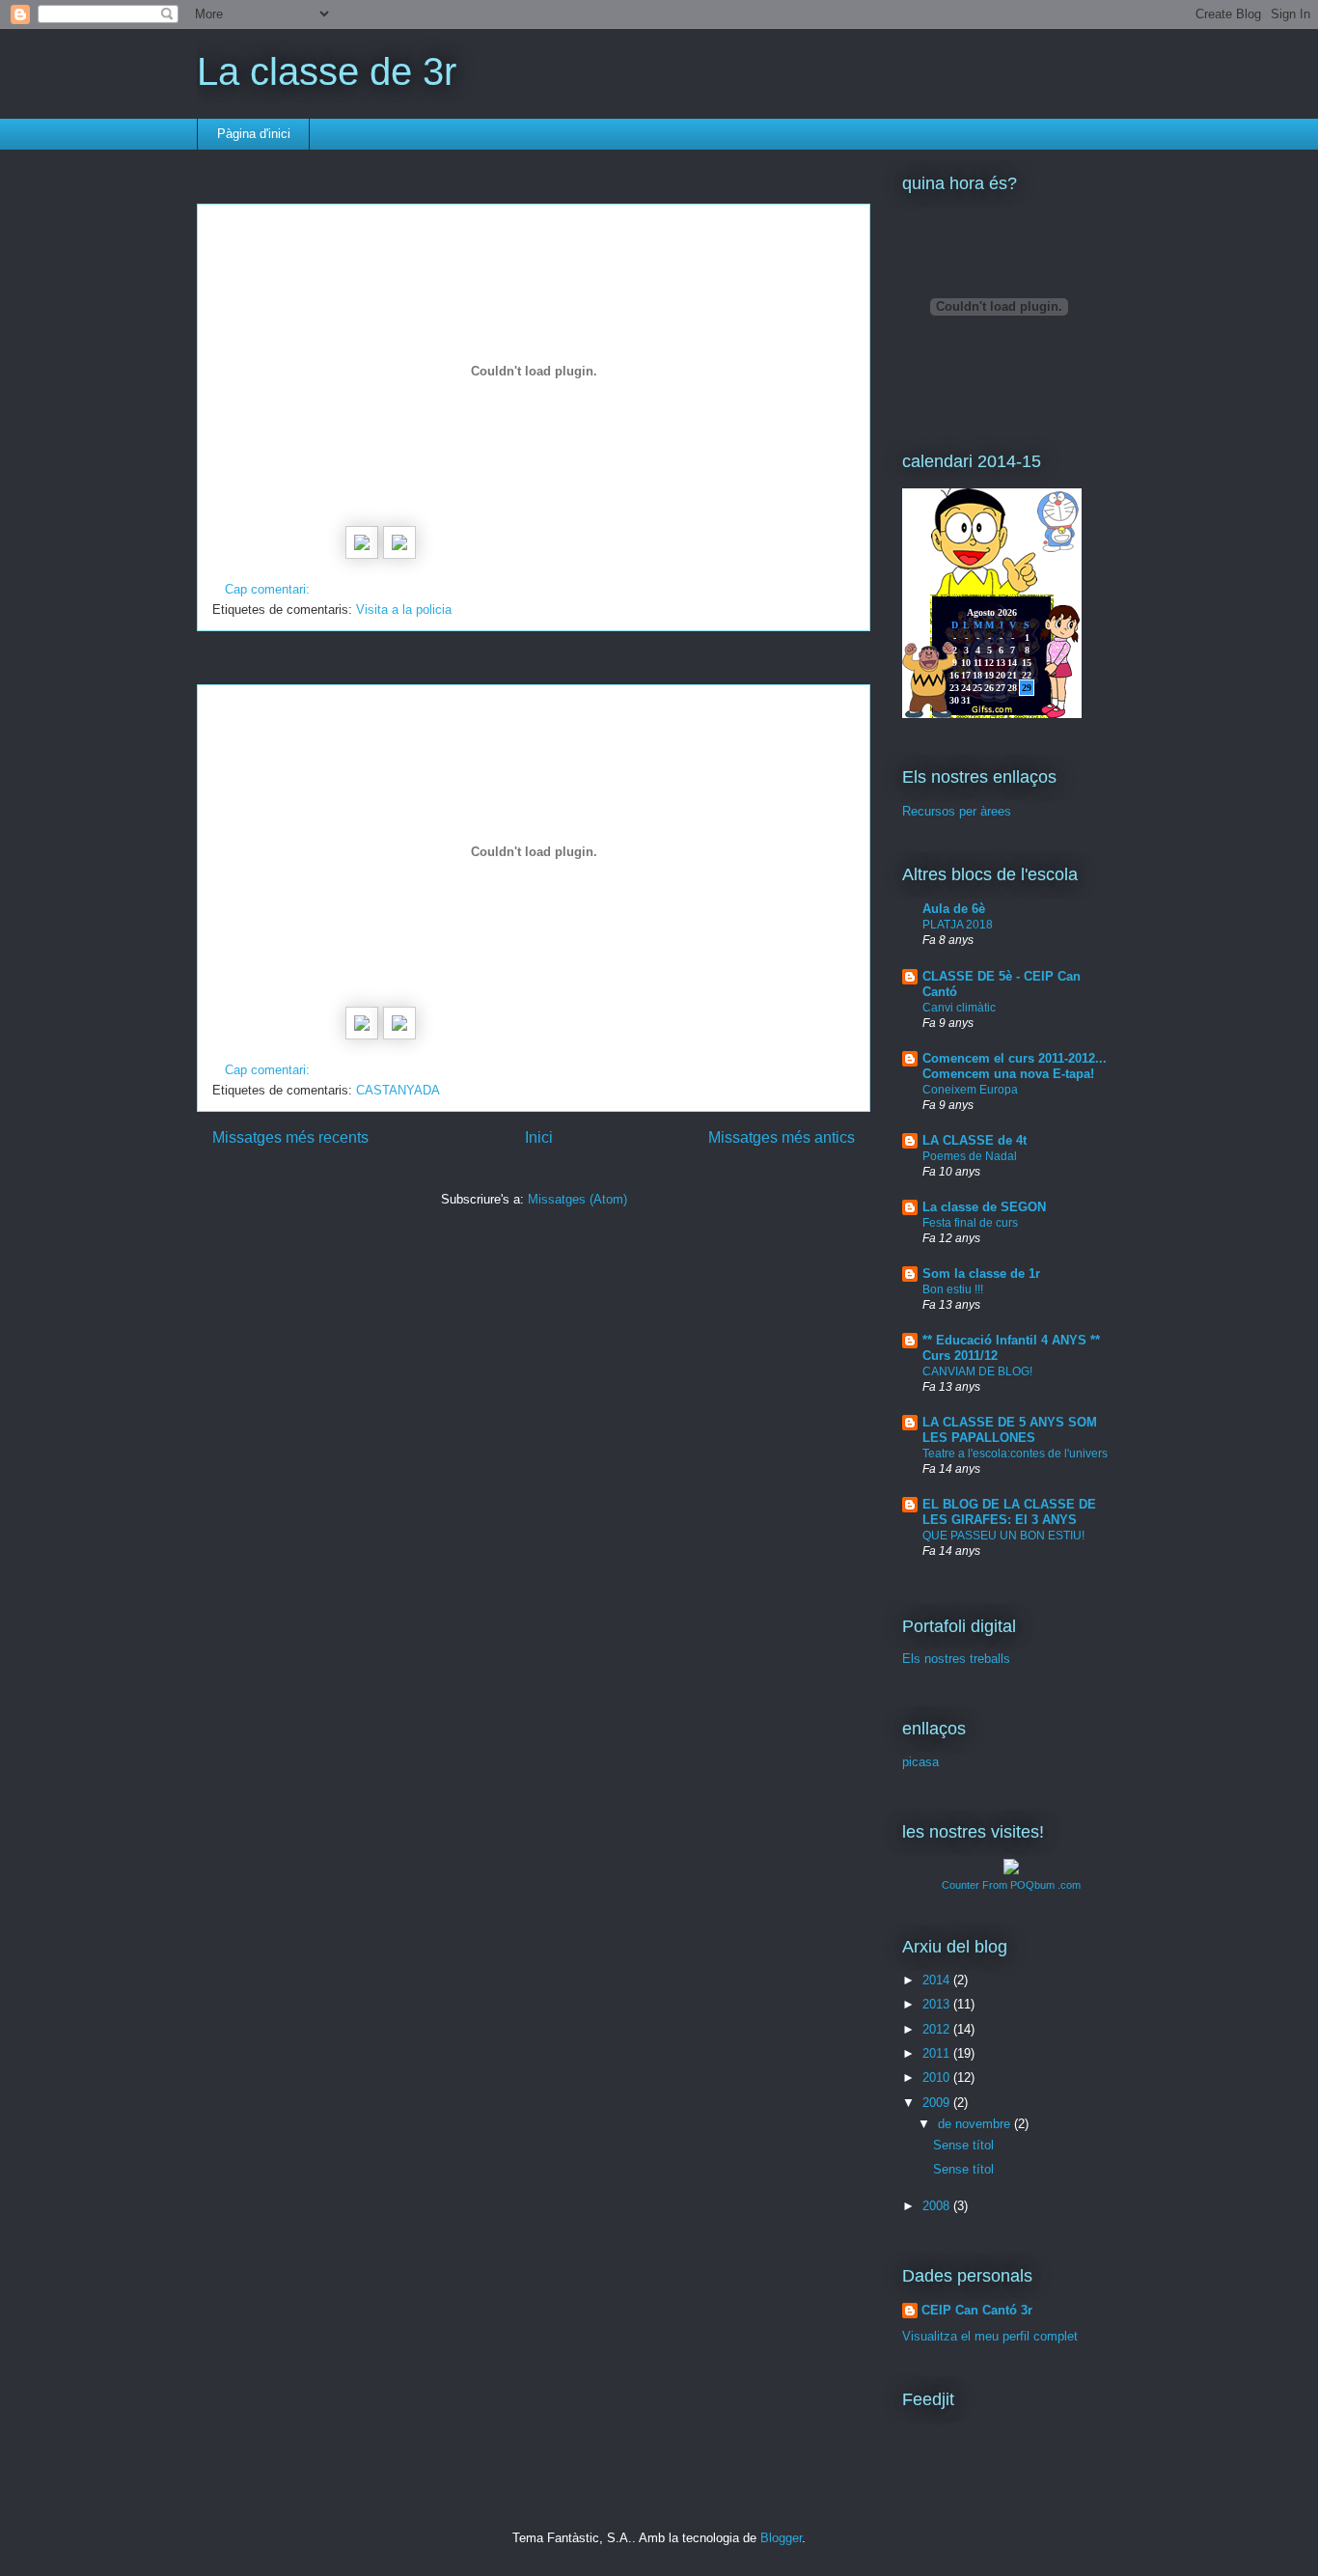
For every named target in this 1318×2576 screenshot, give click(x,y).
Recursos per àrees (957, 811)
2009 (938, 2103)
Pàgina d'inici (254, 134)
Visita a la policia (404, 609)
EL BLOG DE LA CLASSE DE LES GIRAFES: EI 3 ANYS (1009, 1512)
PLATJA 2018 (958, 925)
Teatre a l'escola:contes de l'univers (1015, 1454)
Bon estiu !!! (953, 1289)
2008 (938, 2206)
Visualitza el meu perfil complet (990, 2336)
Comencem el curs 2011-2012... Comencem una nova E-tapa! (1015, 1066)
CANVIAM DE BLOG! (977, 1371)
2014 (938, 1980)
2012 (938, 2029)
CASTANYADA (398, 1090)
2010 (938, 2077)
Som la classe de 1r (981, 1274)
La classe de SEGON (984, 1207)
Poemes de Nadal (970, 1156)
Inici (539, 1137)
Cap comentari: (269, 589)
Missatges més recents (290, 1137)
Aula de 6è (954, 909)
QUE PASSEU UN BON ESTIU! (1003, 1536)
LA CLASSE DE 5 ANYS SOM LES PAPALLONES (1010, 1430)
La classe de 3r (327, 71)
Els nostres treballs (956, 1659)
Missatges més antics (782, 1137)
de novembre (976, 2124)
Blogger (781, 2538)
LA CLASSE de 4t (975, 1140)
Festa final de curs (970, 1223)
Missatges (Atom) (577, 1199)
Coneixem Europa (970, 1090)
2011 (938, 2053)
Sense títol (963, 2145)
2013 (938, 2004)
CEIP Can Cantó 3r (977, 2310)
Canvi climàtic (959, 1008)
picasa (920, 1762)
